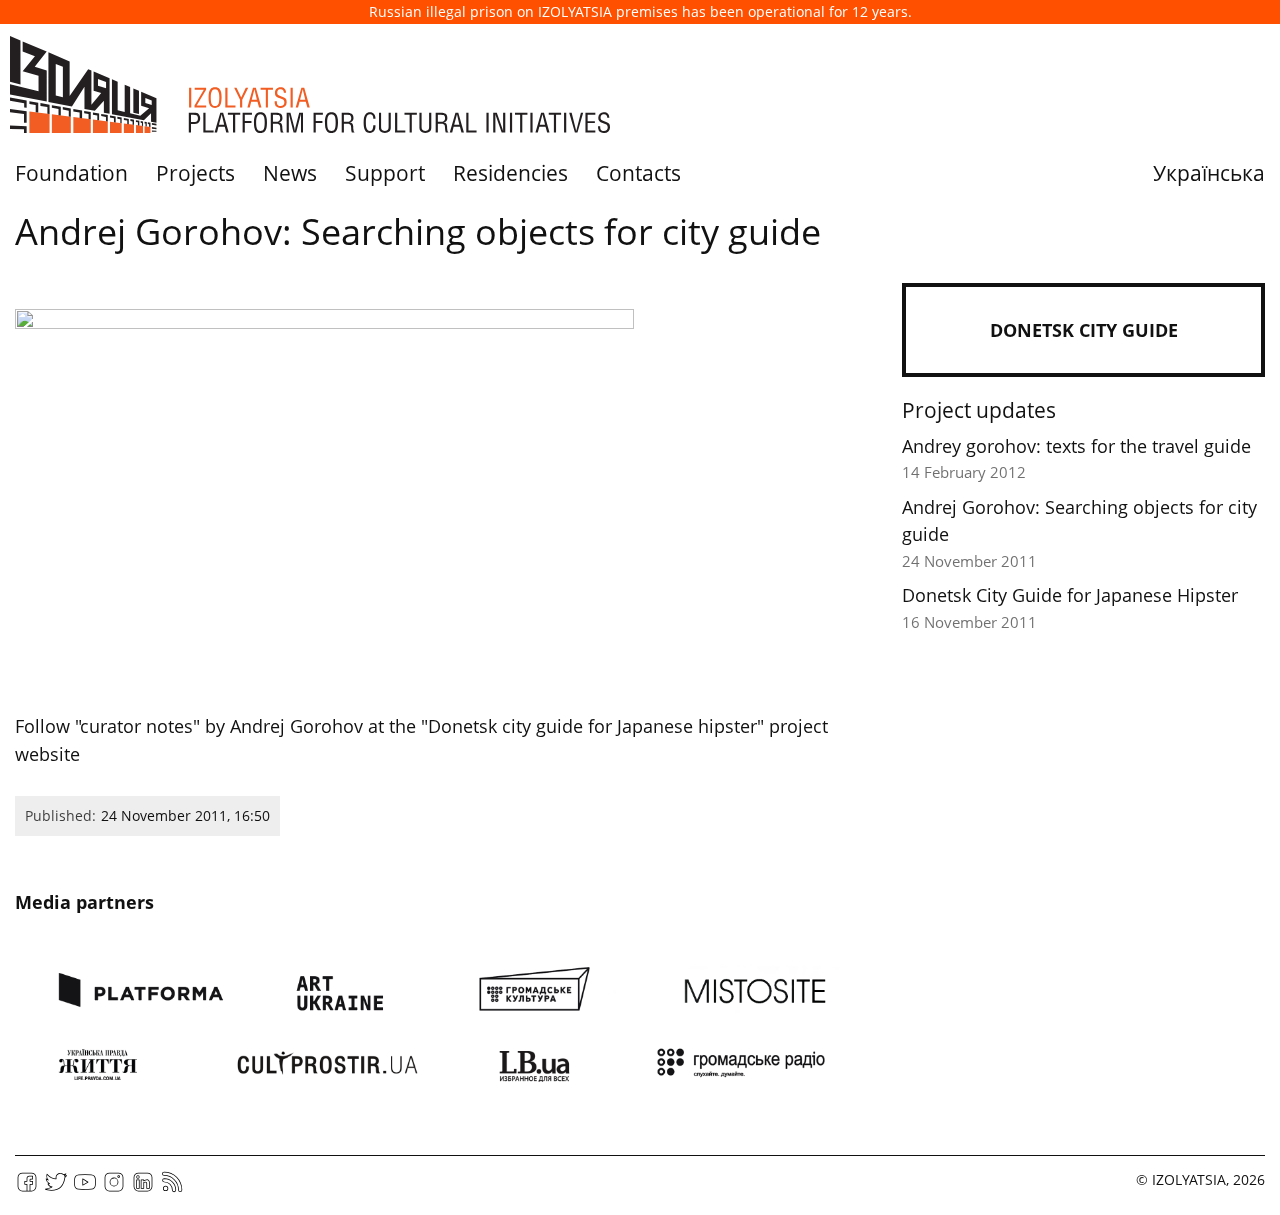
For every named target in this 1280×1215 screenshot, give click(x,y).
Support (385, 173)
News (290, 173)
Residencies (510, 173)
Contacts (638, 173)
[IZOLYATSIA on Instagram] (114, 1188)
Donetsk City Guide (1084, 330)
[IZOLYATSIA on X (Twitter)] (56, 1188)
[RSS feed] (172, 1188)
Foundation (71, 173)
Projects (195, 173)
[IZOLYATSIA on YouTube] (85, 1188)
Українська (1209, 173)
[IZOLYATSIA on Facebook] (27, 1188)
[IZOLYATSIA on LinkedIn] (143, 1188)
